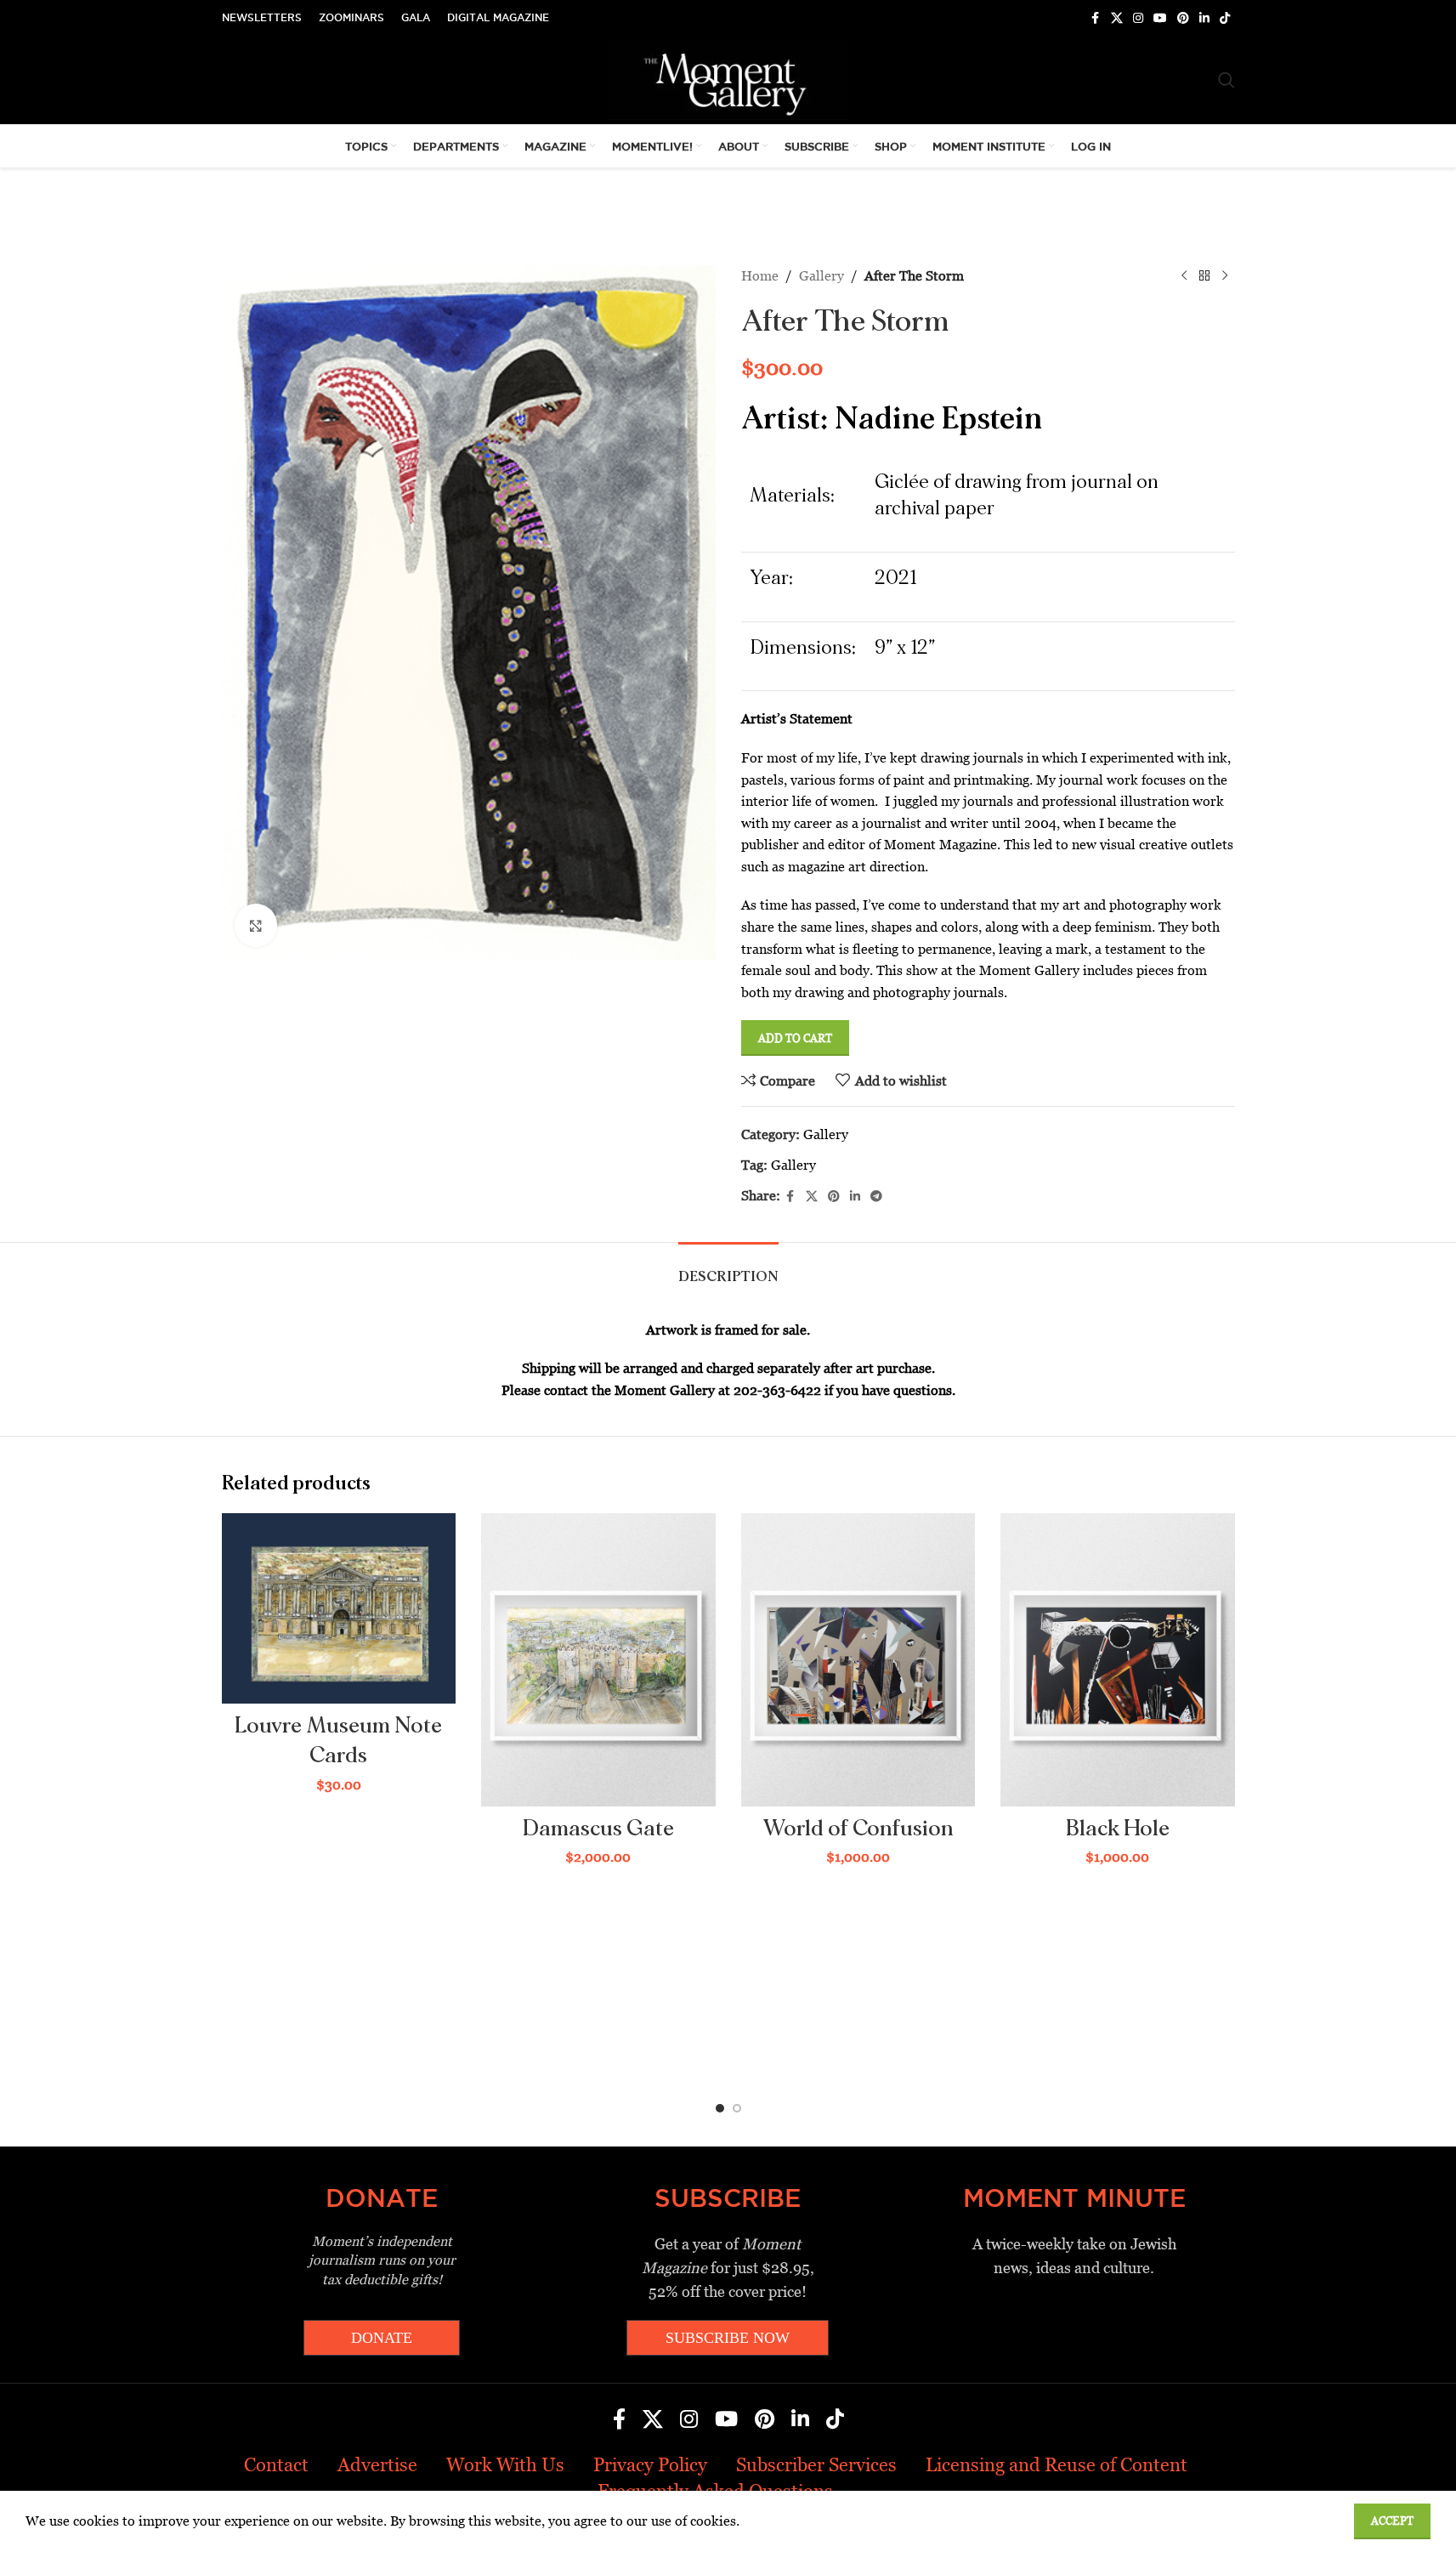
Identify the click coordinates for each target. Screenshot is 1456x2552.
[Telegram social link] (876, 1197)
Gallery (821, 276)
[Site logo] (728, 79)
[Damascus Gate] (598, 1659)
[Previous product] (1184, 276)
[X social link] (1117, 18)
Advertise (377, 2465)
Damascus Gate (598, 1829)
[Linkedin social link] (1204, 18)
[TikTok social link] (1225, 18)
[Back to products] (1204, 276)
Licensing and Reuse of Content (1057, 2465)
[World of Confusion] (858, 1659)
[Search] (1227, 80)
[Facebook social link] (1096, 18)
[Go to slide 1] (720, 2108)
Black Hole (1118, 1829)
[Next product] (1225, 276)
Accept (1392, 2521)
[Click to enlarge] (256, 925)
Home (760, 276)
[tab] (728, 1268)
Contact (276, 2465)
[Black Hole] (1118, 1659)
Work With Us (505, 2465)
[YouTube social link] (1160, 18)
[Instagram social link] (1138, 18)
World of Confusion (858, 1829)
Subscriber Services (816, 2465)
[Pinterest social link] (1183, 18)
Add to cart (795, 1038)
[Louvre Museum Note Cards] (339, 1608)
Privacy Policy (650, 2465)
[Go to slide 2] (737, 2108)
